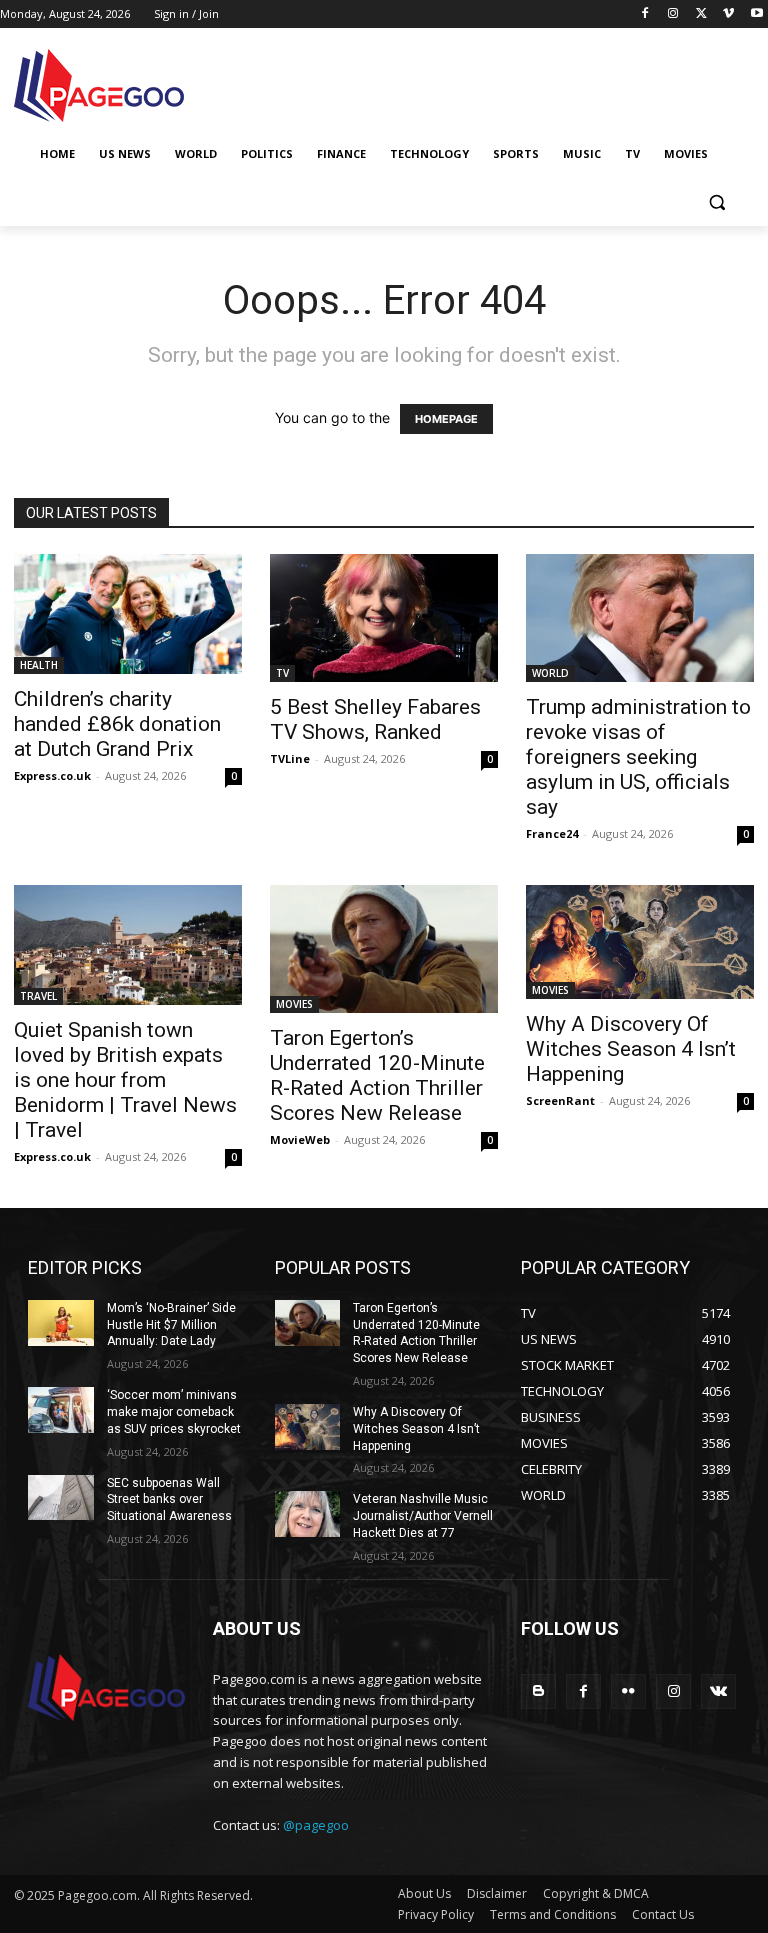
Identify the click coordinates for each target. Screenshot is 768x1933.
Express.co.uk (52, 775)
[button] (716, 202)
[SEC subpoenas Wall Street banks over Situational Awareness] (61, 1498)
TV (282, 673)
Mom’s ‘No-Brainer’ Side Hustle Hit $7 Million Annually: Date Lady (171, 1325)
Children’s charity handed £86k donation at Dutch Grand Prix (117, 724)
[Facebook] (645, 14)
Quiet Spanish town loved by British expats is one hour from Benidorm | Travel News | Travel (125, 1080)
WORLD (550, 673)
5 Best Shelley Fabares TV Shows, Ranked (375, 719)
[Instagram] (673, 14)
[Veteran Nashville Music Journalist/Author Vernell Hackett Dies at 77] (308, 1514)
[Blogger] (538, 1691)
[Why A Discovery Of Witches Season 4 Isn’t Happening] (640, 942)
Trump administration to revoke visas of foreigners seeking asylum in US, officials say (638, 757)
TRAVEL (38, 996)
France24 (552, 833)
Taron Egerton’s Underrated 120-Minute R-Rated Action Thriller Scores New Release (377, 1075)
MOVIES (294, 1004)
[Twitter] (701, 14)
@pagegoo (316, 1825)
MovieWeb (300, 1139)
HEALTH (39, 665)
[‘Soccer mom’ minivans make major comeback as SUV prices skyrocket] (61, 1410)
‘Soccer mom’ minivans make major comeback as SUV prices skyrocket (174, 1412)
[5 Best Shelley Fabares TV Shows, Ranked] (384, 618)
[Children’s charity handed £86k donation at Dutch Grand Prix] (128, 614)
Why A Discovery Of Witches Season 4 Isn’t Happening (631, 1049)
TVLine (290, 758)
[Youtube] (756, 14)
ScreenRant (560, 1100)
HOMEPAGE (446, 419)
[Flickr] (628, 1691)
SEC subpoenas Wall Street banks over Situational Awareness (169, 1500)
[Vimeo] (728, 14)
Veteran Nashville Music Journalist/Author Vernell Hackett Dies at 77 (423, 1516)
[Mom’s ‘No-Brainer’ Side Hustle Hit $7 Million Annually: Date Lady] (61, 1323)
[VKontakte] (718, 1691)
